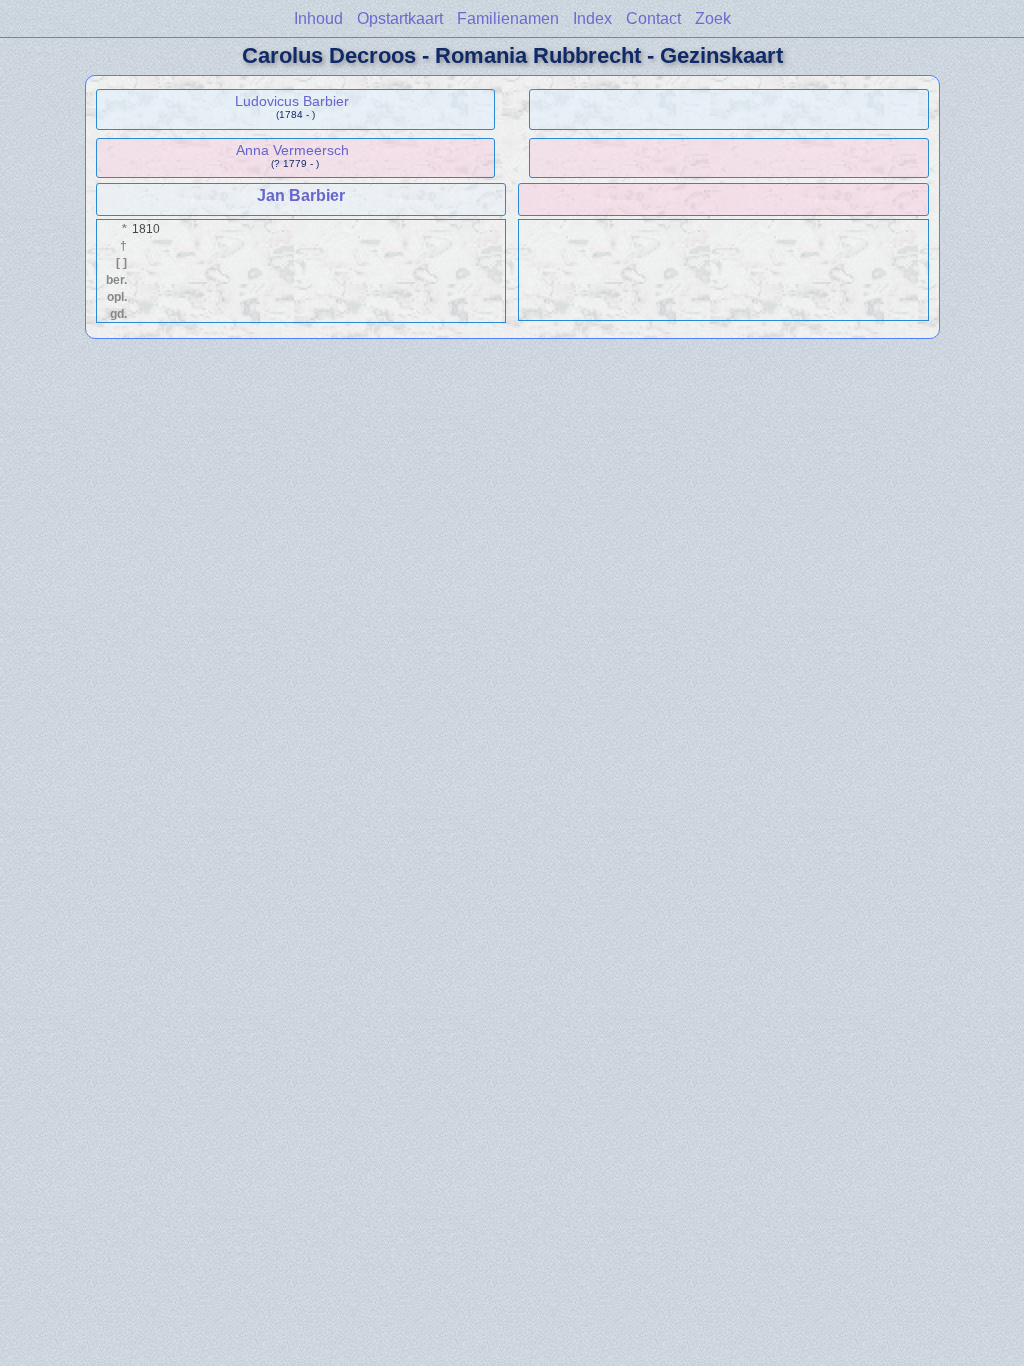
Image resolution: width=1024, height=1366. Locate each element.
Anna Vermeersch (292, 150)
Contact (653, 18)
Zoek (713, 18)
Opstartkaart (400, 18)
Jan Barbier (301, 195)
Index (592, 18)
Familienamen (508, 18)
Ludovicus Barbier (292, 101)
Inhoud (318, 18)
